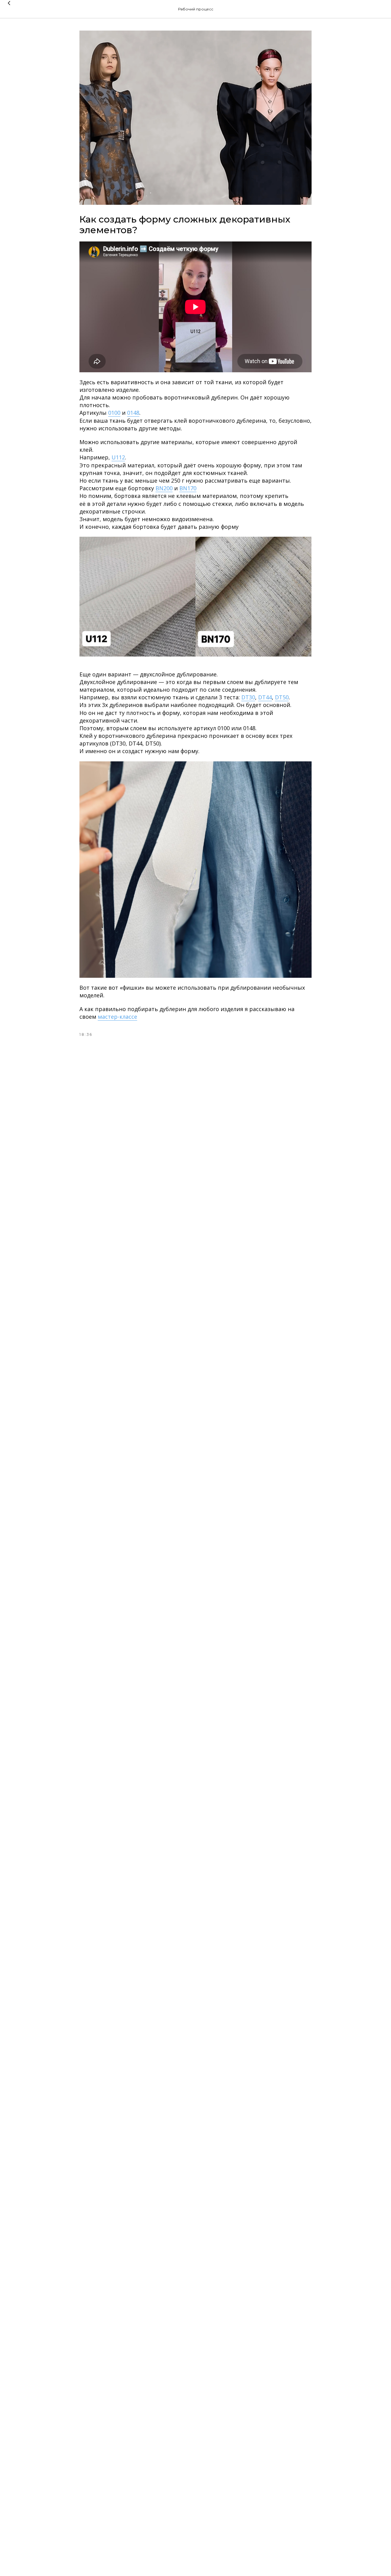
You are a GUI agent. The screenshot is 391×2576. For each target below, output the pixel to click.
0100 (114, 413)
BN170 (188, 488)
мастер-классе (117, 1017)
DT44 (265, 697)
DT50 (282, 697)
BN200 (164, 488)
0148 (133, 413)
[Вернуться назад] (9, 9)
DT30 (248, 697)
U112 (118, 457)
